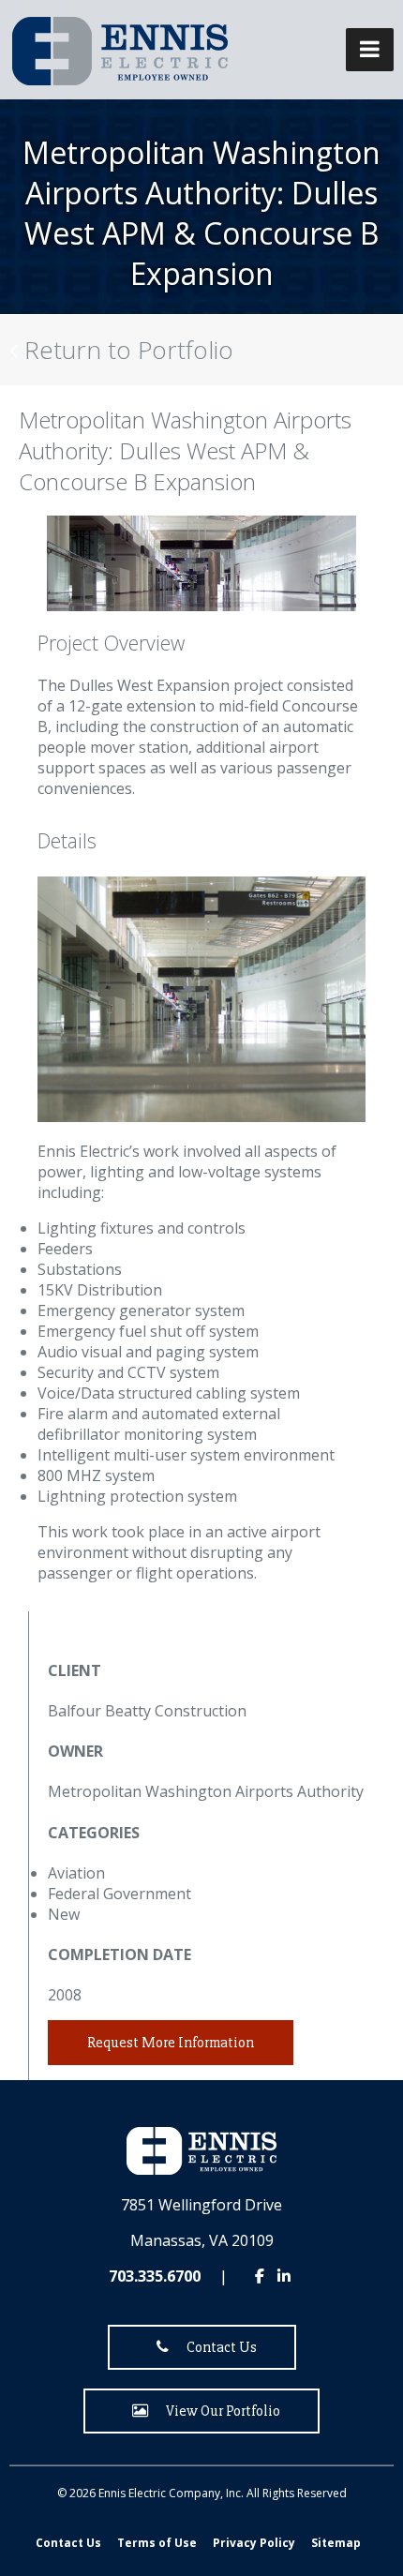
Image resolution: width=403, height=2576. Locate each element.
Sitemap (336, 2543)
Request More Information (171, 2043)
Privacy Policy (254, 2543)
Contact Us (217, 2347)
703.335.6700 (155, 2276)
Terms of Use (157, 2543)
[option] (201, 563)
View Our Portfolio (219, 2411)
